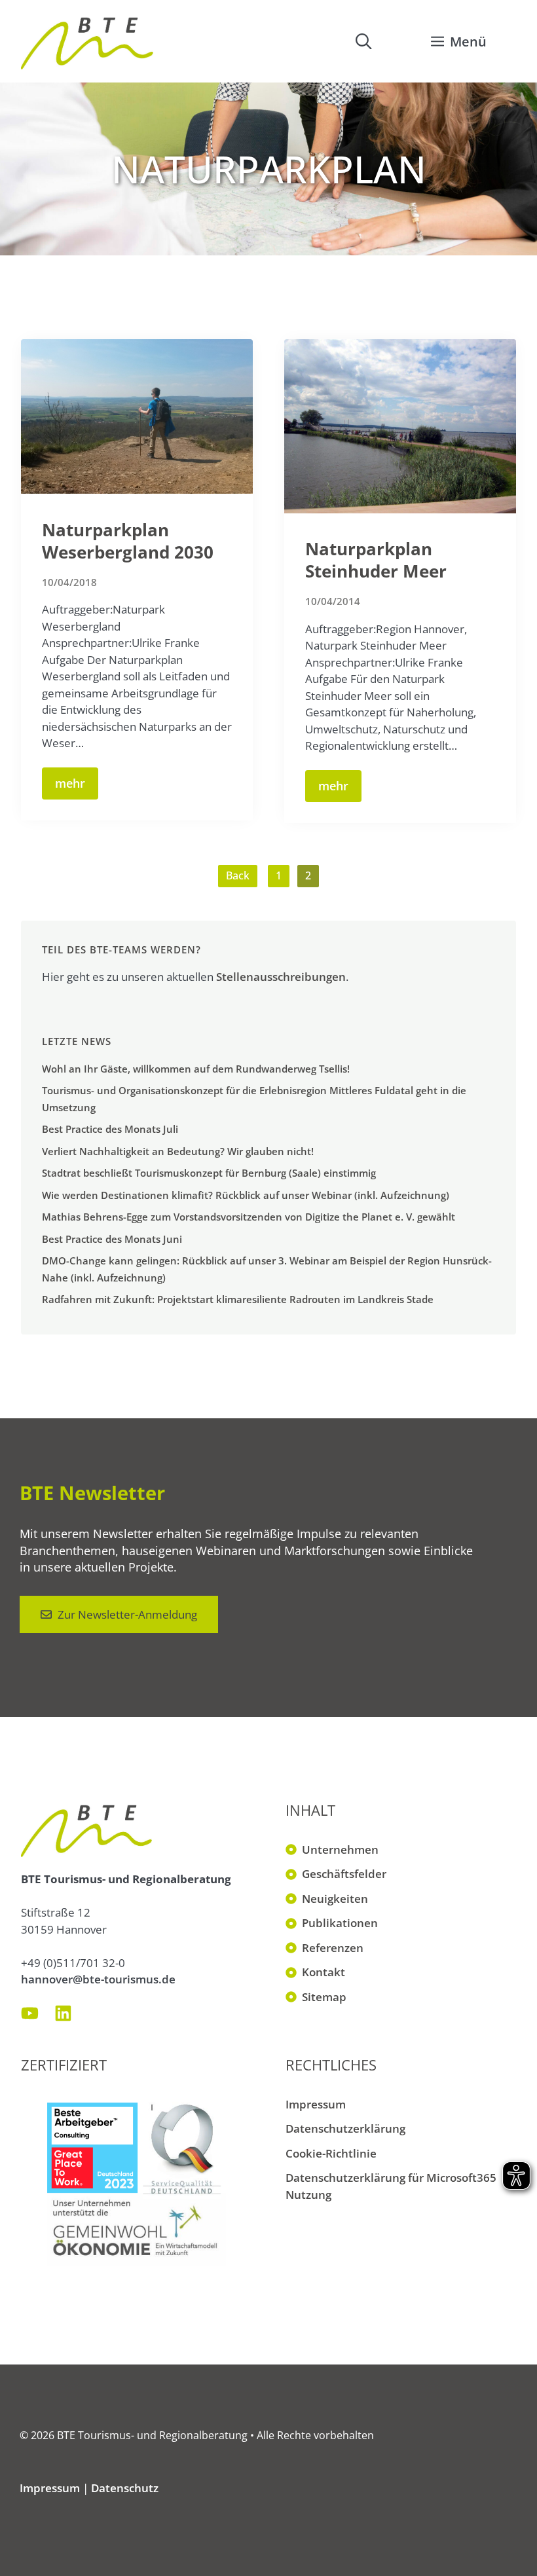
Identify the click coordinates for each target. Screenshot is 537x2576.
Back (238, 875)
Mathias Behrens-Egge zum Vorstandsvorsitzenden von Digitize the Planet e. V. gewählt (249, 1217)
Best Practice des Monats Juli (110, 1129)
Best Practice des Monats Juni (112, 1239)
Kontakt (324, 1972)
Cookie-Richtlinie (331, 2153)
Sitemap (324, 1997)
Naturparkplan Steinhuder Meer (376, 560)
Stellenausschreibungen (281, 977)
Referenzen (333, 1948)
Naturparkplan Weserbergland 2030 (128, 541)
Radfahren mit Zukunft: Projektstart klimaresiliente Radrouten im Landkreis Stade (238, 1299)
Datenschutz (125, 2488)
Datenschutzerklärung (345, 2128)
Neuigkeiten (335, 1899)
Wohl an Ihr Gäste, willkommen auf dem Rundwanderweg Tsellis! (196, 1069)
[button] (363, 41)
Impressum (316, 2104)
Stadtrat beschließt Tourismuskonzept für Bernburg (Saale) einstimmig (209, 1173)
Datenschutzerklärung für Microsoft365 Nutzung (391, 2186)
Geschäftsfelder (344, 1874)
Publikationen (340, 1923)
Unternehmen (340, 1849)
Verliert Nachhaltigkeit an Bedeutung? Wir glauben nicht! (178, 1151)
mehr (70, 783)
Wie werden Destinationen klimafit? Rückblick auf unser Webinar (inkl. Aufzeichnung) (246, 1195)
